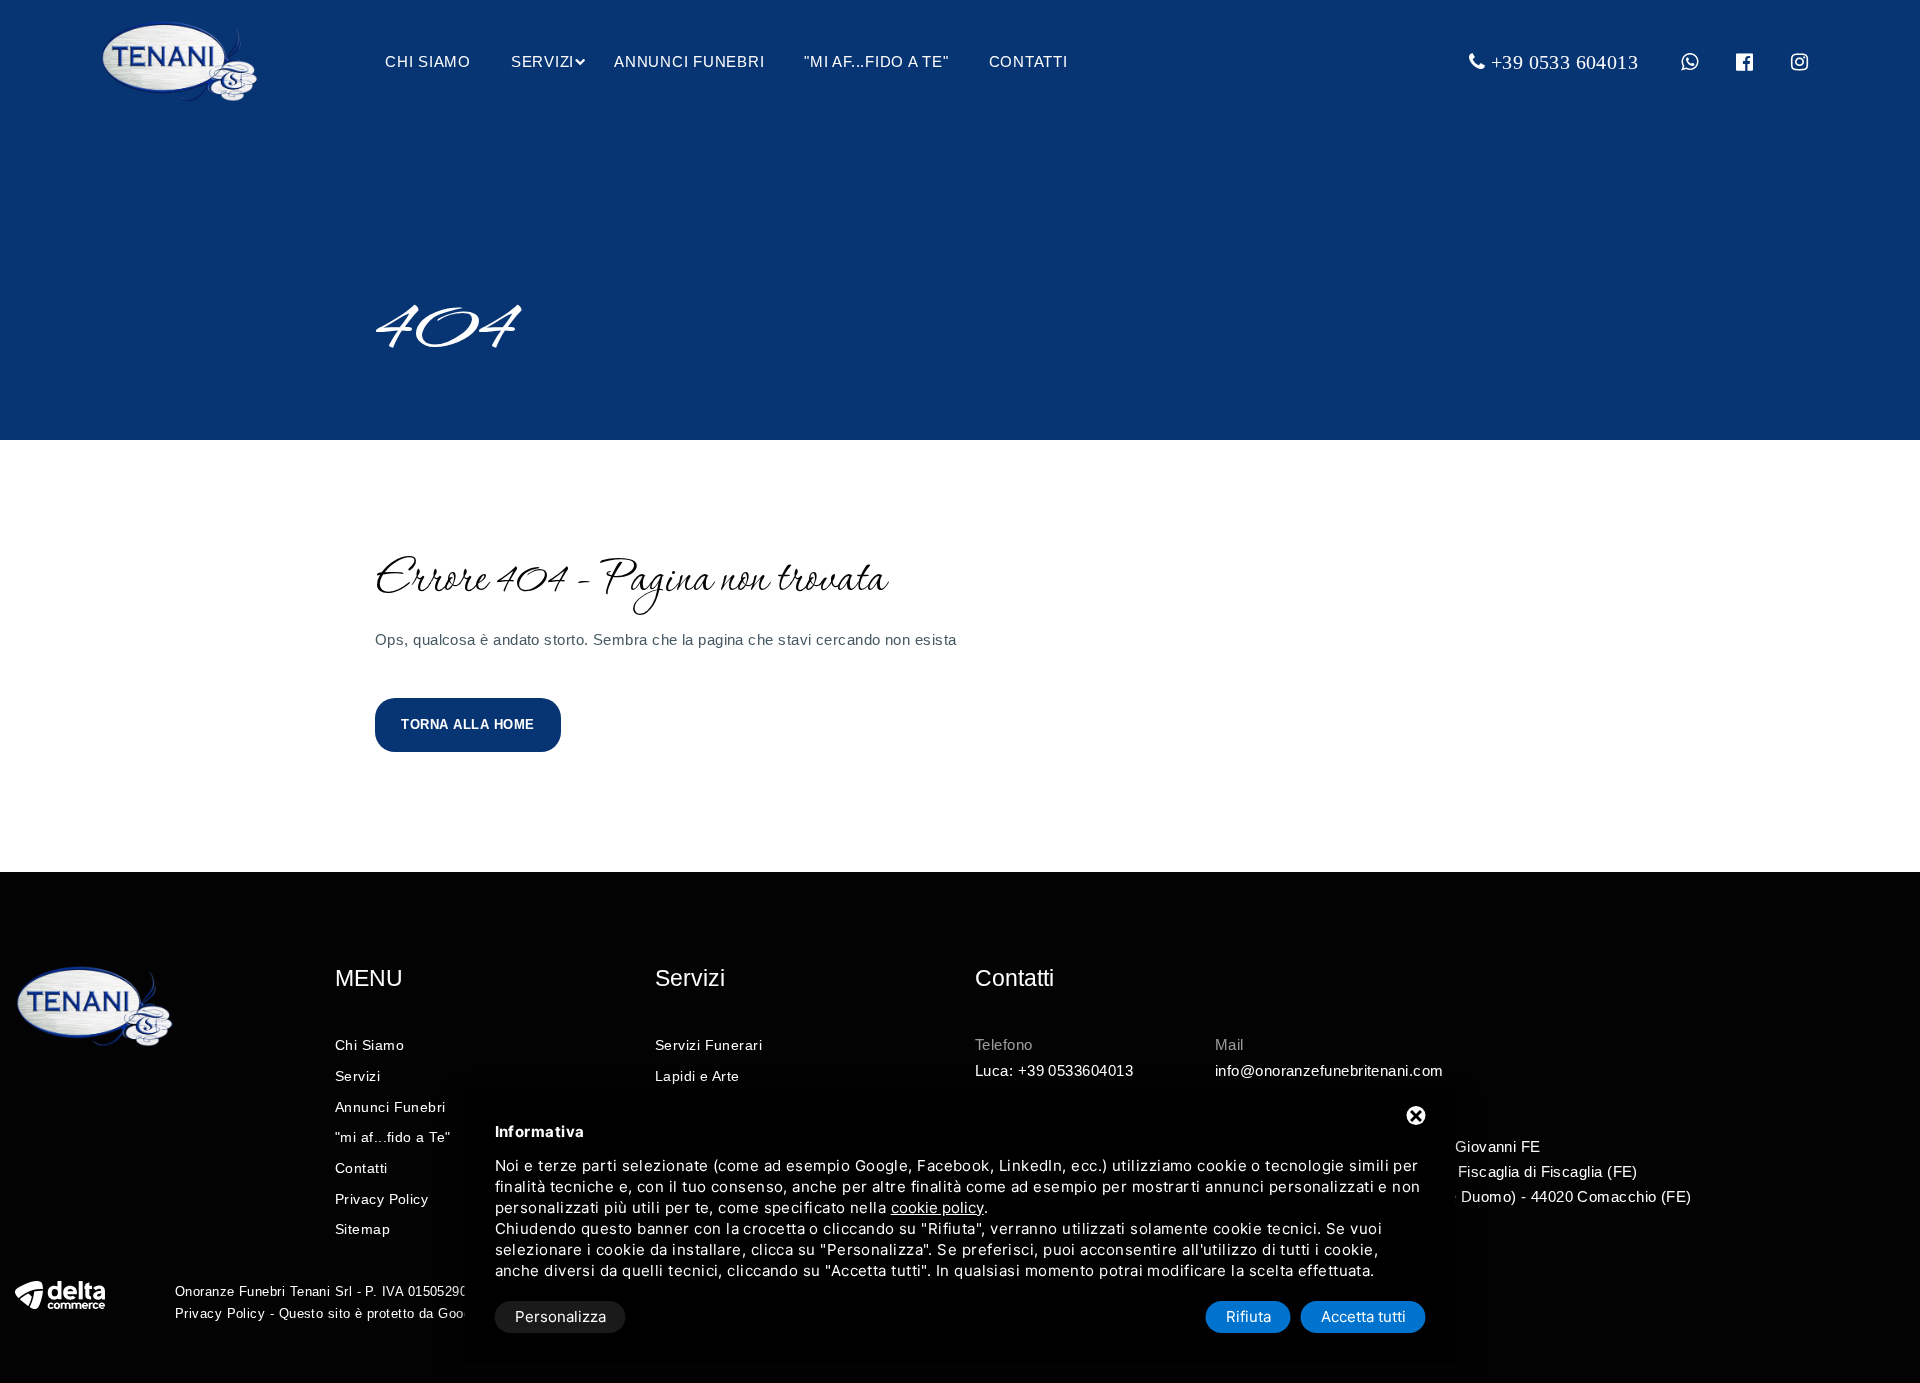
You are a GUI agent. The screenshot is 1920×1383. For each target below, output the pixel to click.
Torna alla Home (468, 724)
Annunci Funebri (689, 61)
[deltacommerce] (60, 1293)
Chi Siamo (428, 61)
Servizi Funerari (708, 1045)
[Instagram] (1800, 62)
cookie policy (937, 1207)
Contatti (1028, 61)
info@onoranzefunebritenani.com (1329, 1070)
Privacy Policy (381, 1199)
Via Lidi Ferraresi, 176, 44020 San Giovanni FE (1378, 1146)
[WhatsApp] (1690, 62)
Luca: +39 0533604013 (1054, 1070)
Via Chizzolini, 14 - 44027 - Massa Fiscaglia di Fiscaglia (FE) (1426, 1171)
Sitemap (362, 1229)
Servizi (542, 61)
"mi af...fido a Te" (876, 61)
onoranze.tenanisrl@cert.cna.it (1321, 1095)
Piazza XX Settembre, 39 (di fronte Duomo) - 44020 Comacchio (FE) (1453, 1196)
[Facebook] (1745, 62)
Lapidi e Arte (697, 1076)
